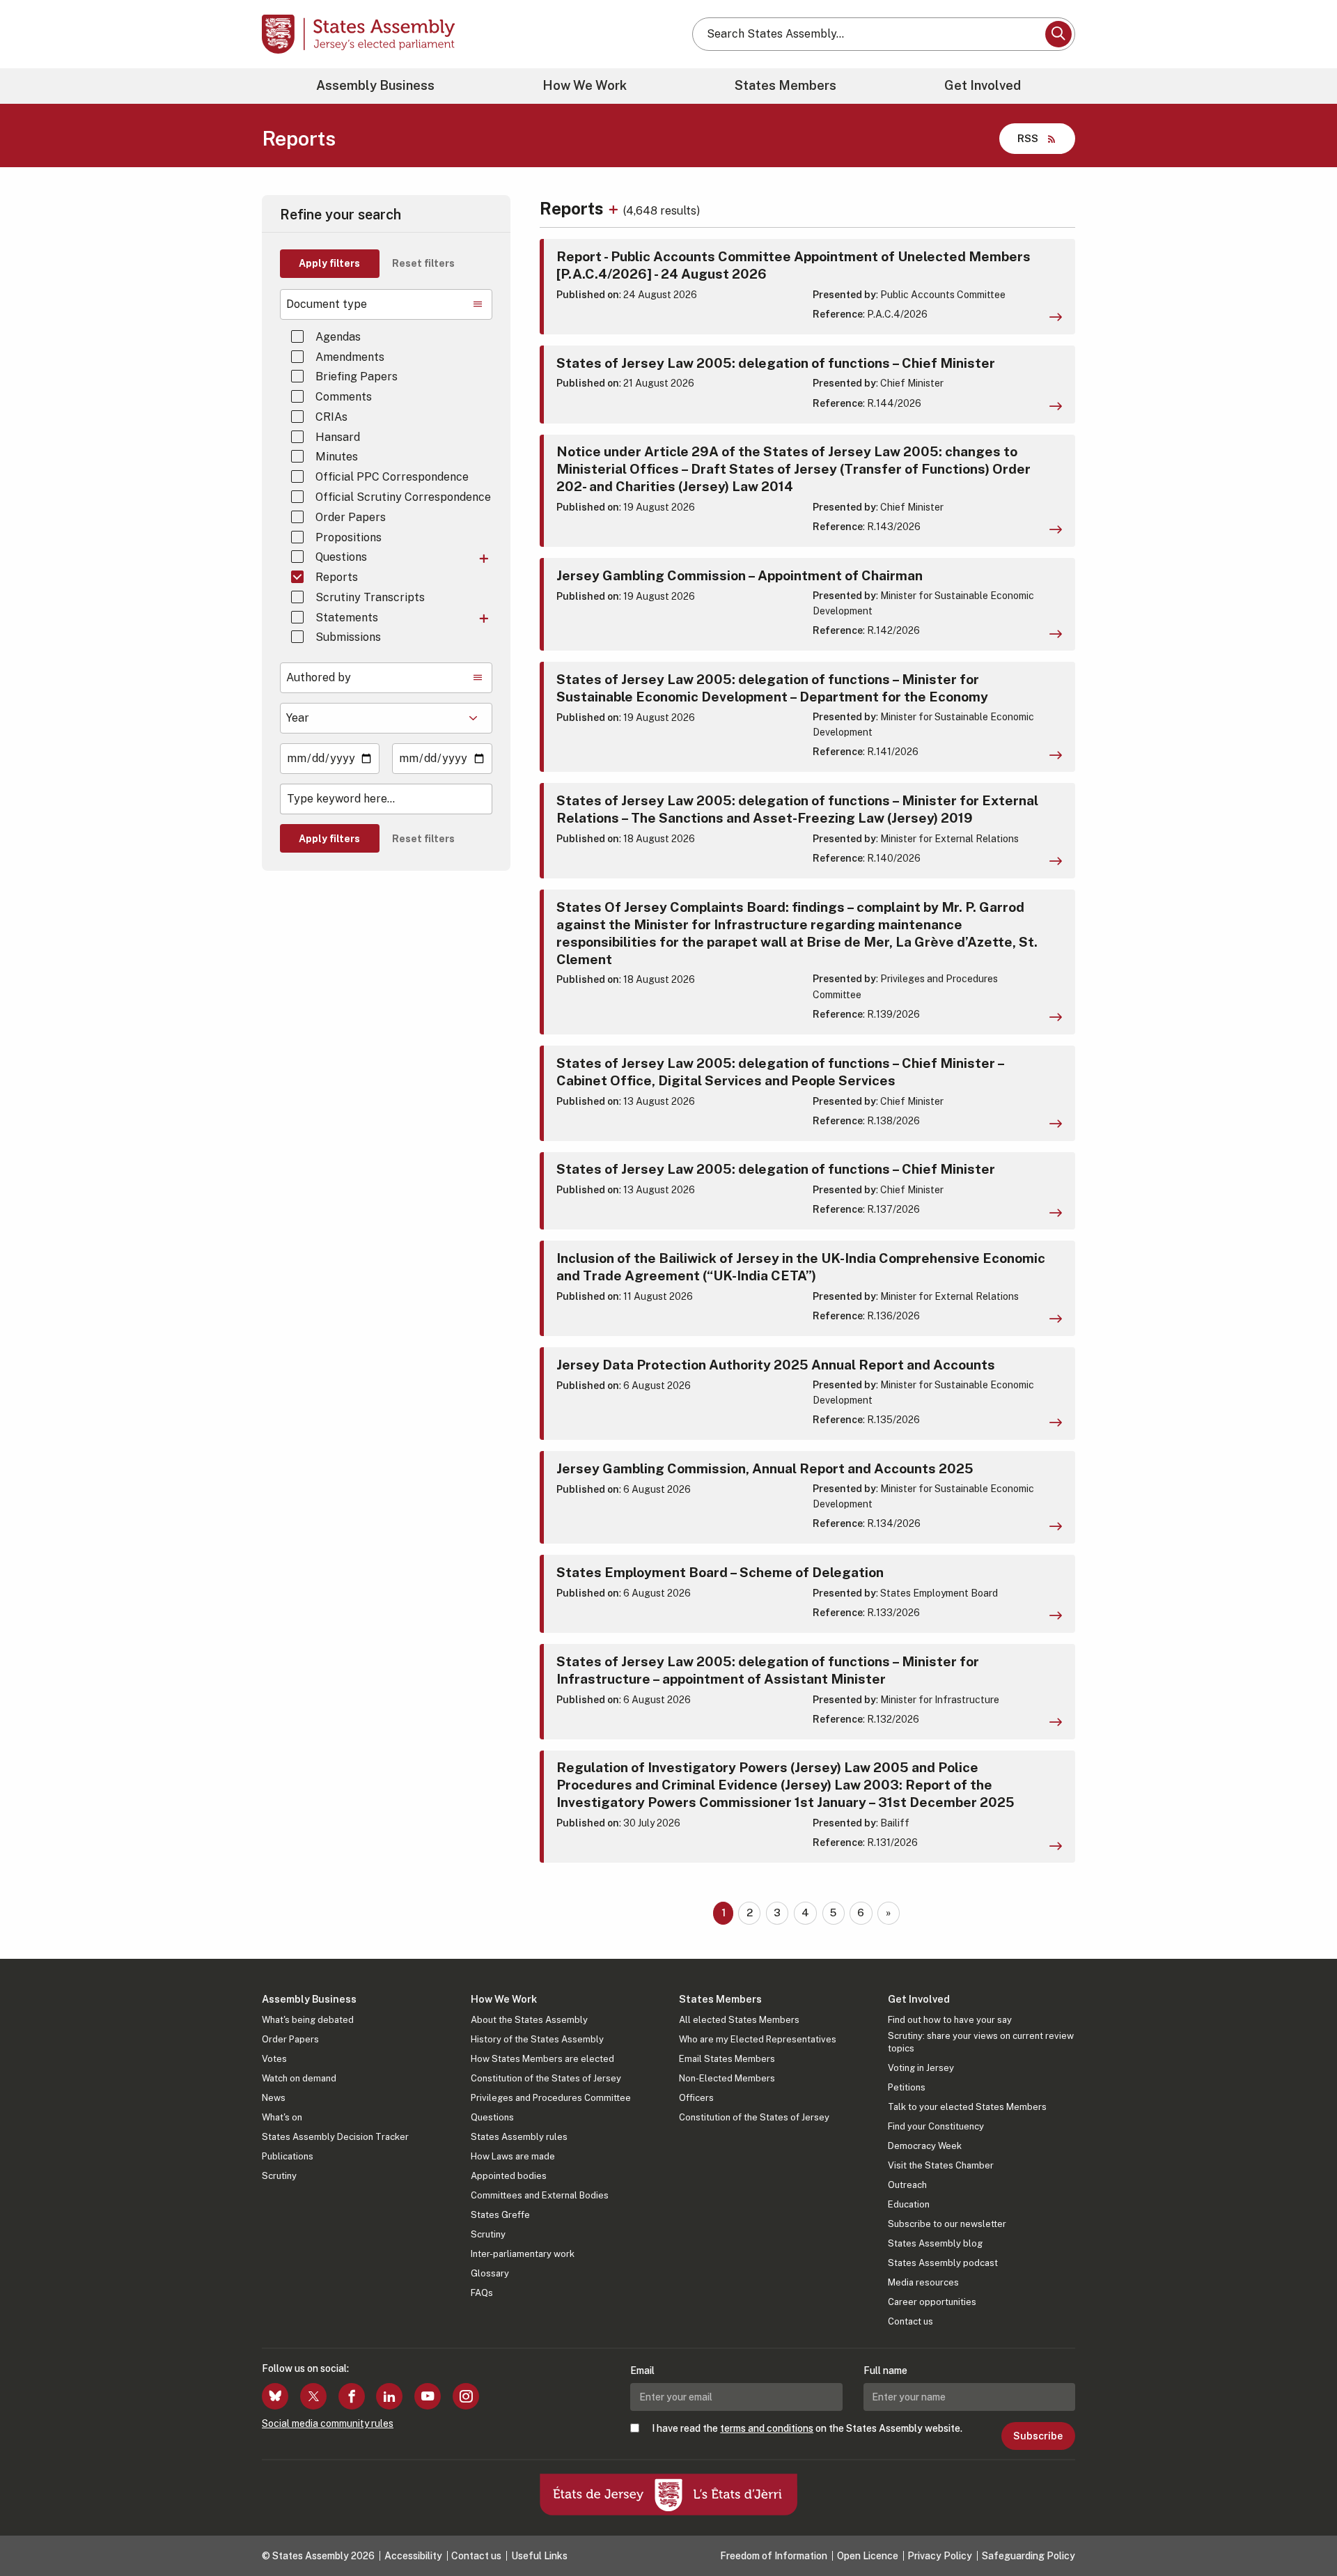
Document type (327, 304)
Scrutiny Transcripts (370, 597)
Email (642, 2371)
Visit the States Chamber (941, 2165)
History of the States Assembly (537, 2039)
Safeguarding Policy (1029, 2556)
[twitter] (313, 2396)
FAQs (482, 2293)
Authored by (319, 677)
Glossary (490, 2273)
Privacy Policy (940, 2556)
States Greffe (500, 2215)
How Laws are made (513, 2156)
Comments (344, 397)
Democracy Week (925, 2146)
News (274, 2098)
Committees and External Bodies (540, 2195)
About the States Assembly (529, 2020)
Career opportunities (932, 2302)
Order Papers (351, 517)
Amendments (350, 357)
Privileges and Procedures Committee (551, 2098)
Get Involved (983, 85)
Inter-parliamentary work (523, 2254)
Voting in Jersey (921, 2068)
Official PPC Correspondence (392, 477)
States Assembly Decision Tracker (335, 2137)
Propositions (349, 537)
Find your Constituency (936, 2126)
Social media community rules (328, 2423)
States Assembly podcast (943, 2263)
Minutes (337, 457)
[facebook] (352, 2396)
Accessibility (413, 2556)
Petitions (907, 2087)
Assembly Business (375, 85)
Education (909, 2204)
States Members (785, 85)
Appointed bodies (509, 2176)
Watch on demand (299, 2078)
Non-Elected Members (727, 2078)
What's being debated (308, 2020)
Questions (341, 557)
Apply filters (329, 263)
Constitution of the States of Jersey (546, 2078)
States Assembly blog (935, 2243)
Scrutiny (279, 2176)
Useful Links (539, 2556)
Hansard (338, 437)
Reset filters (423, 263)
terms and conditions (767, 2428)
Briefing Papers (357, 377)
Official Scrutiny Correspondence (403, 497)
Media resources (923, 2282)
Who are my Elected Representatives (758, 2039)
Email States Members (727, 2059)
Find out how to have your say (950, 2020)
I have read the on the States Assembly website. (807, 2428)
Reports (337, 577)
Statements (347, 618)
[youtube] (428, 2396)
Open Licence (868, 2556)
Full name (885, 2371)
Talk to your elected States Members (967, 2107)
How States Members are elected (542, 2059)
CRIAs (331, 417)
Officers (696, 2098)
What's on (282, 2117)
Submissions (348, 637)
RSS (1028, 138)
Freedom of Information (774, 2556)
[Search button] (1058, 34)
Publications (288, 2156)
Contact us (910, 2321)
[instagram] (466, 2396)
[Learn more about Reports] (615, 208)
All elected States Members (739, 2020)
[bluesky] (275, 2396)
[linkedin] (389, 2396)
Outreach (907, 2185)
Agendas (338, 337)
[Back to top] (1303, 2529)
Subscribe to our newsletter (947, 2224)
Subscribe (1038, 2436)
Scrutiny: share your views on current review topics (981, 2042)
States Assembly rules (519, 2137)
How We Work (585, 85)
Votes (274, 2059)
